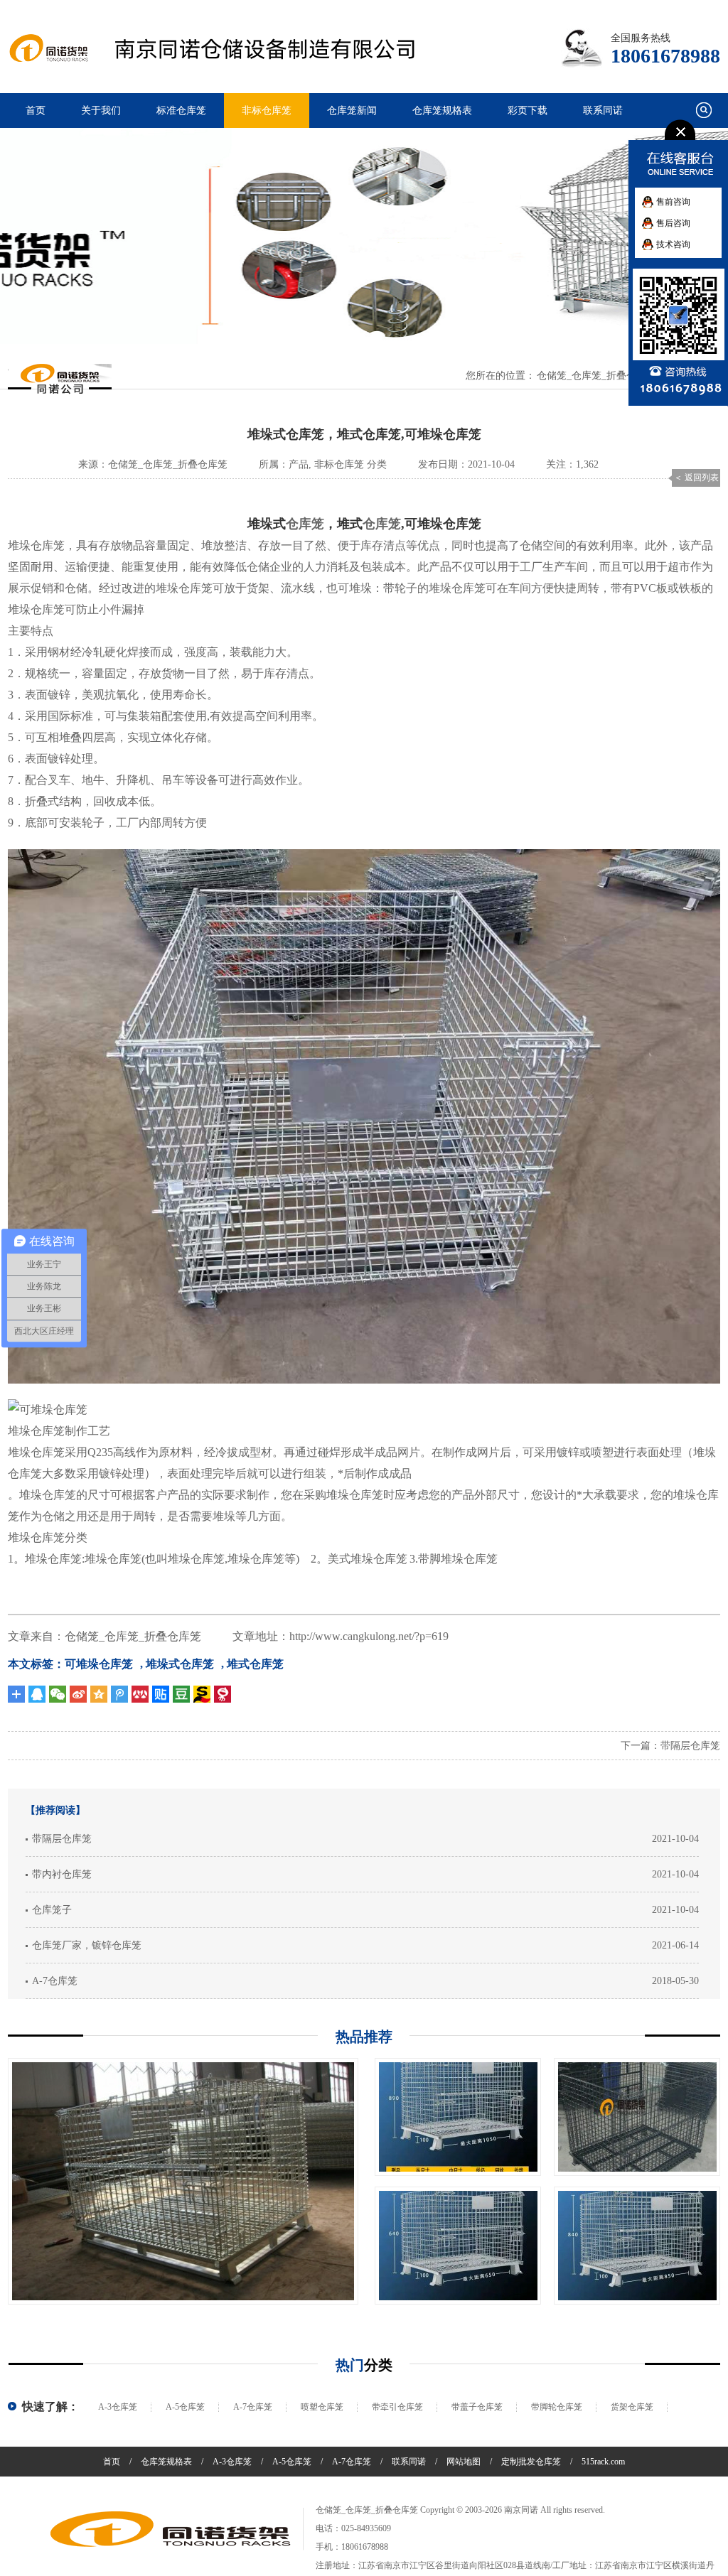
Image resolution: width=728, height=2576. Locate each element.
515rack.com (603, 2462)
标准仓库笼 (181, 111)
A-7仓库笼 (55, 1981)
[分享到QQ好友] (37, 1694)
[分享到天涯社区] (223, 1694)
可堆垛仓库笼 (99, 1664)
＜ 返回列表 (696, 478)
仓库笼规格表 (442, 111)
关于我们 (101, 111)
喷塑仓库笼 (322, 2407)
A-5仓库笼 (185, 2407)
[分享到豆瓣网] (202, 1694)
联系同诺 (603, 111)
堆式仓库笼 (255, 1664)
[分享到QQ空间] (99, 1694)
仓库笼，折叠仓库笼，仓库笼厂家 (229, 49)
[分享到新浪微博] (78, 1694)
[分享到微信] (58, 1694)
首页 (36, 111)
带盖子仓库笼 (477, 2407)
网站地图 (464, 2462)
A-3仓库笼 (118, 2407)
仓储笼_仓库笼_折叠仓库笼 (596, 376)
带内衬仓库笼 (62, 1874)
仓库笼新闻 (352, 111)
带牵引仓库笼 (397, 2407)
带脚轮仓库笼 (557, 2407)
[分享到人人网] (140, 1694)
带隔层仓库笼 (690, 1746)
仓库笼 (305, 524)
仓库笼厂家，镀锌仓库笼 (87, 1945)
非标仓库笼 (267, 111)
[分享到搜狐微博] (181, 1694)
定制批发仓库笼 (531, 2462)
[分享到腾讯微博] (119, 1694)
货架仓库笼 (632, 2407)
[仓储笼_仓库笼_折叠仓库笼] (171, 2529)
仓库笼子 (52, 1910)
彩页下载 (528, 111)
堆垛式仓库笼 (180, 1664)
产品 (299, 464)
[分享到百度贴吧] (161, 1694)
